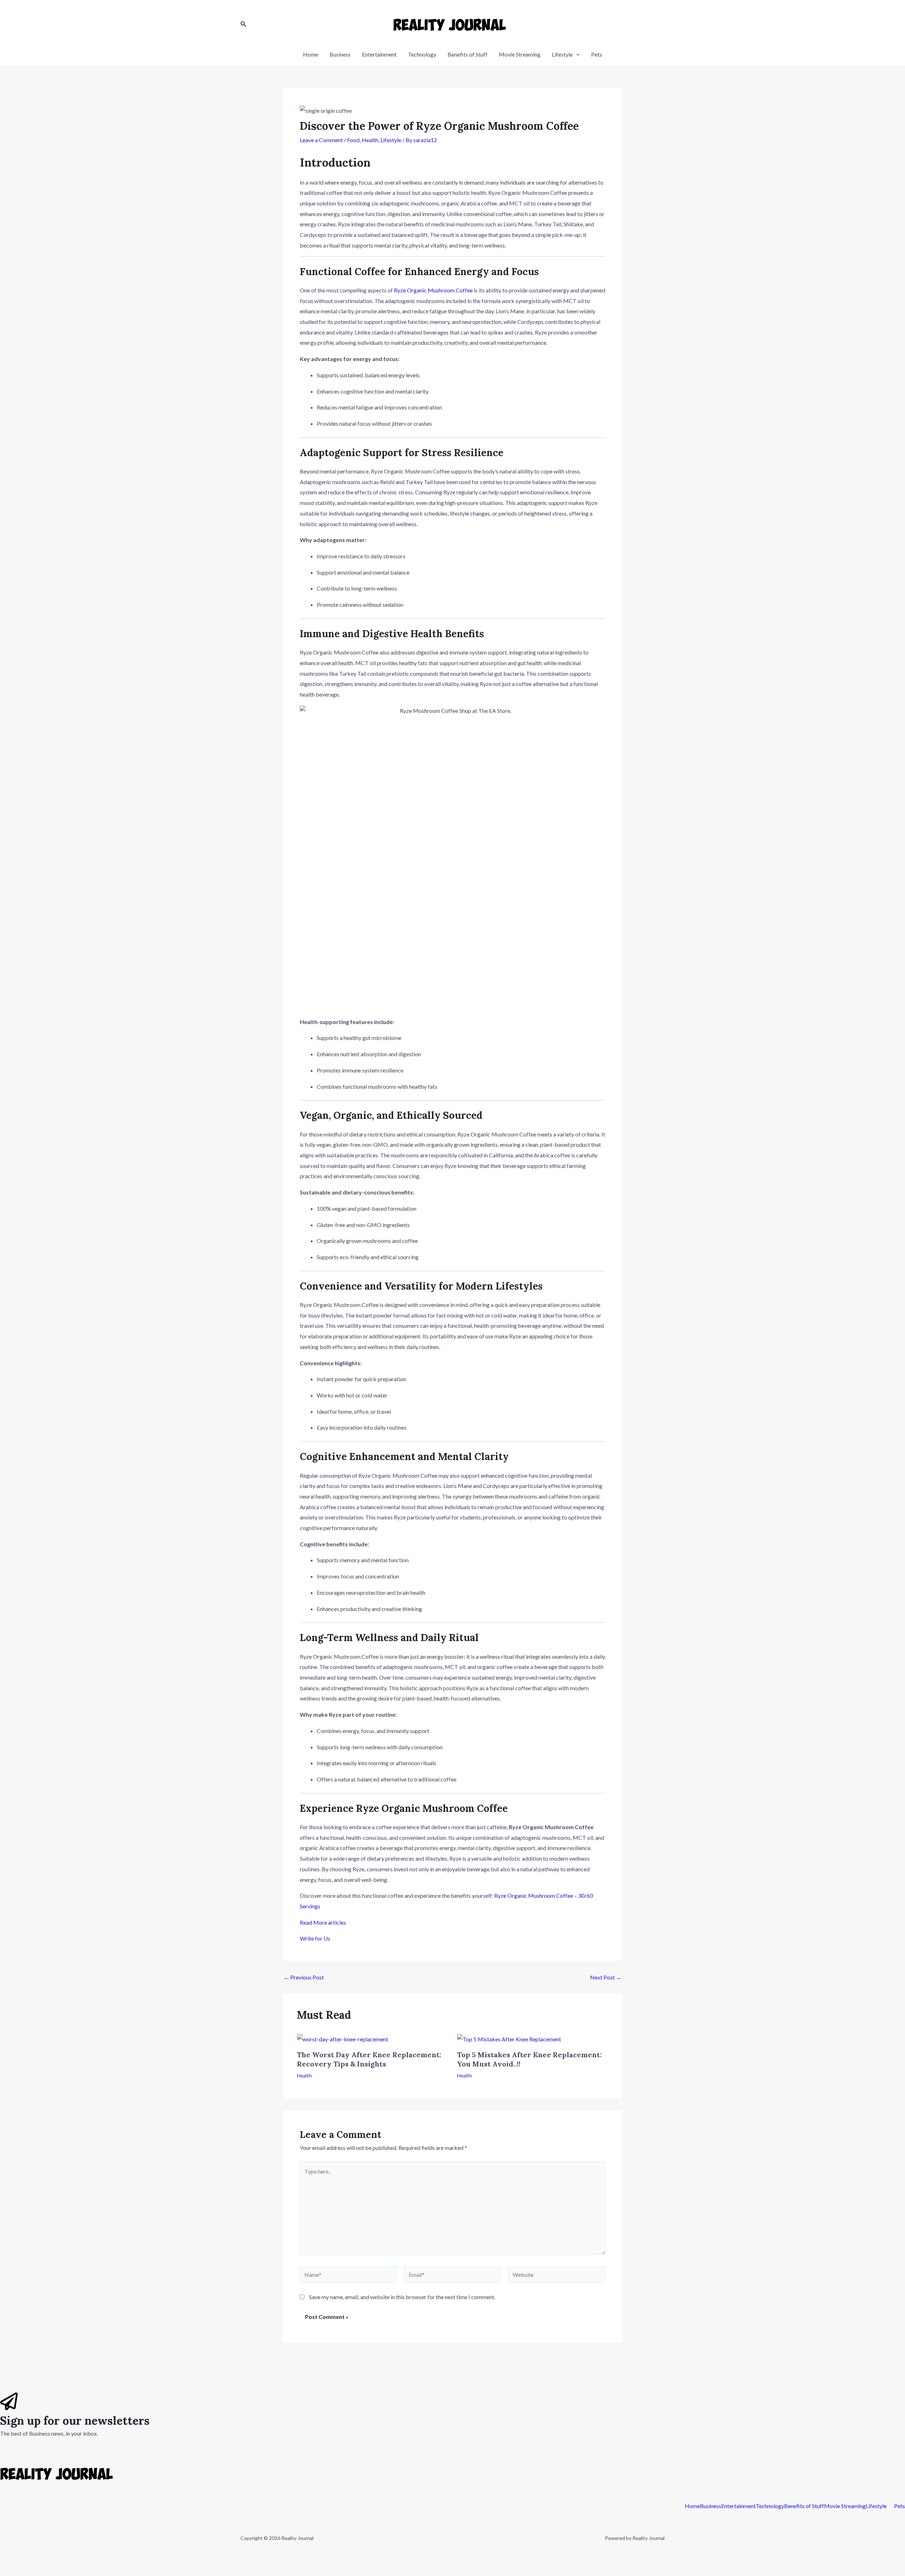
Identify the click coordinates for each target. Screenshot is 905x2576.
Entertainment (379, 54)
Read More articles (323, 1922)
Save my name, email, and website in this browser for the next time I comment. (402, 2297)
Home (311, 54)
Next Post (606, 1977)
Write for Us (315, 1938)
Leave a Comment (321, 140)
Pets (597, 54)
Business (340, 54)
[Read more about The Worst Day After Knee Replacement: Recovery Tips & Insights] (343, 2038)
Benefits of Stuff (468, 54)
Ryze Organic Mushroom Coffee (433, 290)
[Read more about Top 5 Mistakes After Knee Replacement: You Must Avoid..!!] (509, 2038)
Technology (422, 54)
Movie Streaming (520, 54)
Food (353, 140)
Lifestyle (562, 54)
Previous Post (304, 1977)
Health (370, 140)
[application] (576, 54)
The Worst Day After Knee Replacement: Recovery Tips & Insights (369, 2059)
